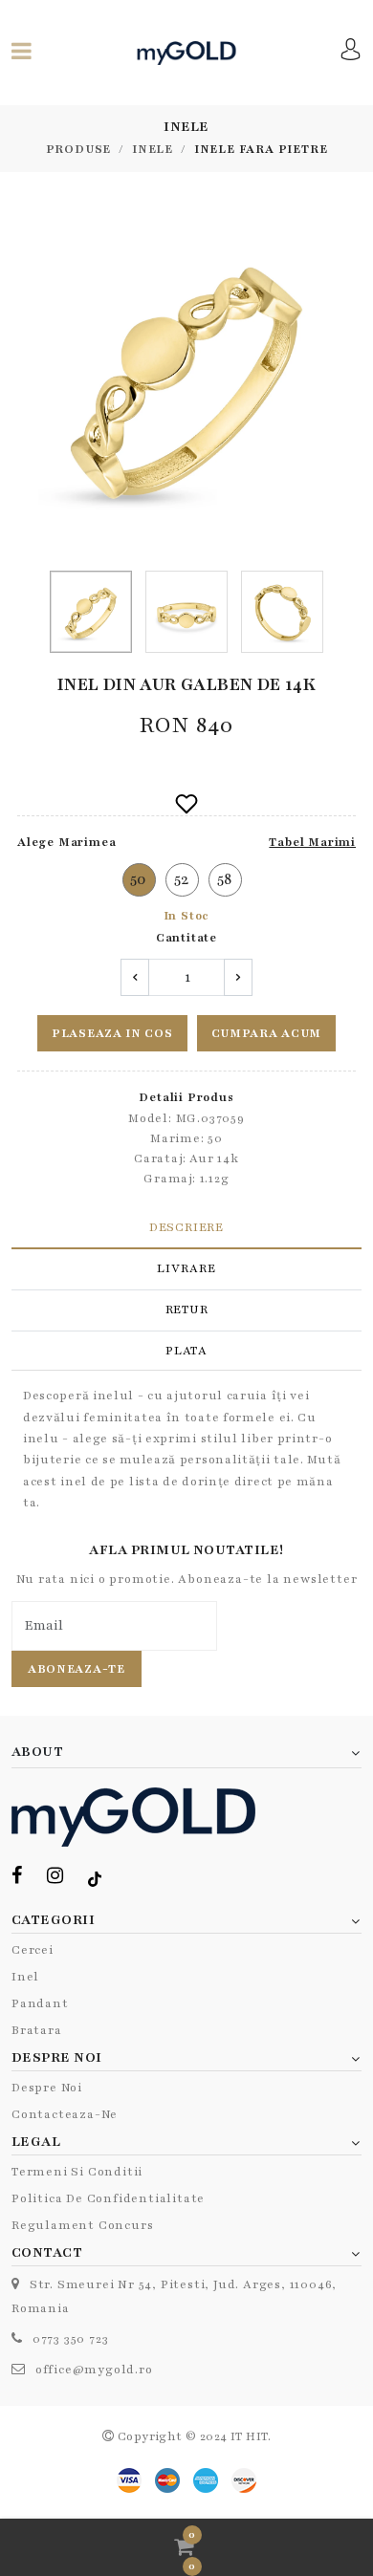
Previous (22, 379)
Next (351, 379)
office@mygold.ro (94, 2370)
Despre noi (47, 2088)
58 (225, 879)
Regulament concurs (82, 2225)
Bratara (37, 2030)
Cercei (33, 1950)
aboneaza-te (77, 1669)
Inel (25, 1977)
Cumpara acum (266, 1033)
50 (139, 879)
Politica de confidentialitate (108, 2198)
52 (182, 879)
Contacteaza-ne (65, 2114)
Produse (79, 149)
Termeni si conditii (77, 2172)
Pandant (40, 2003)
